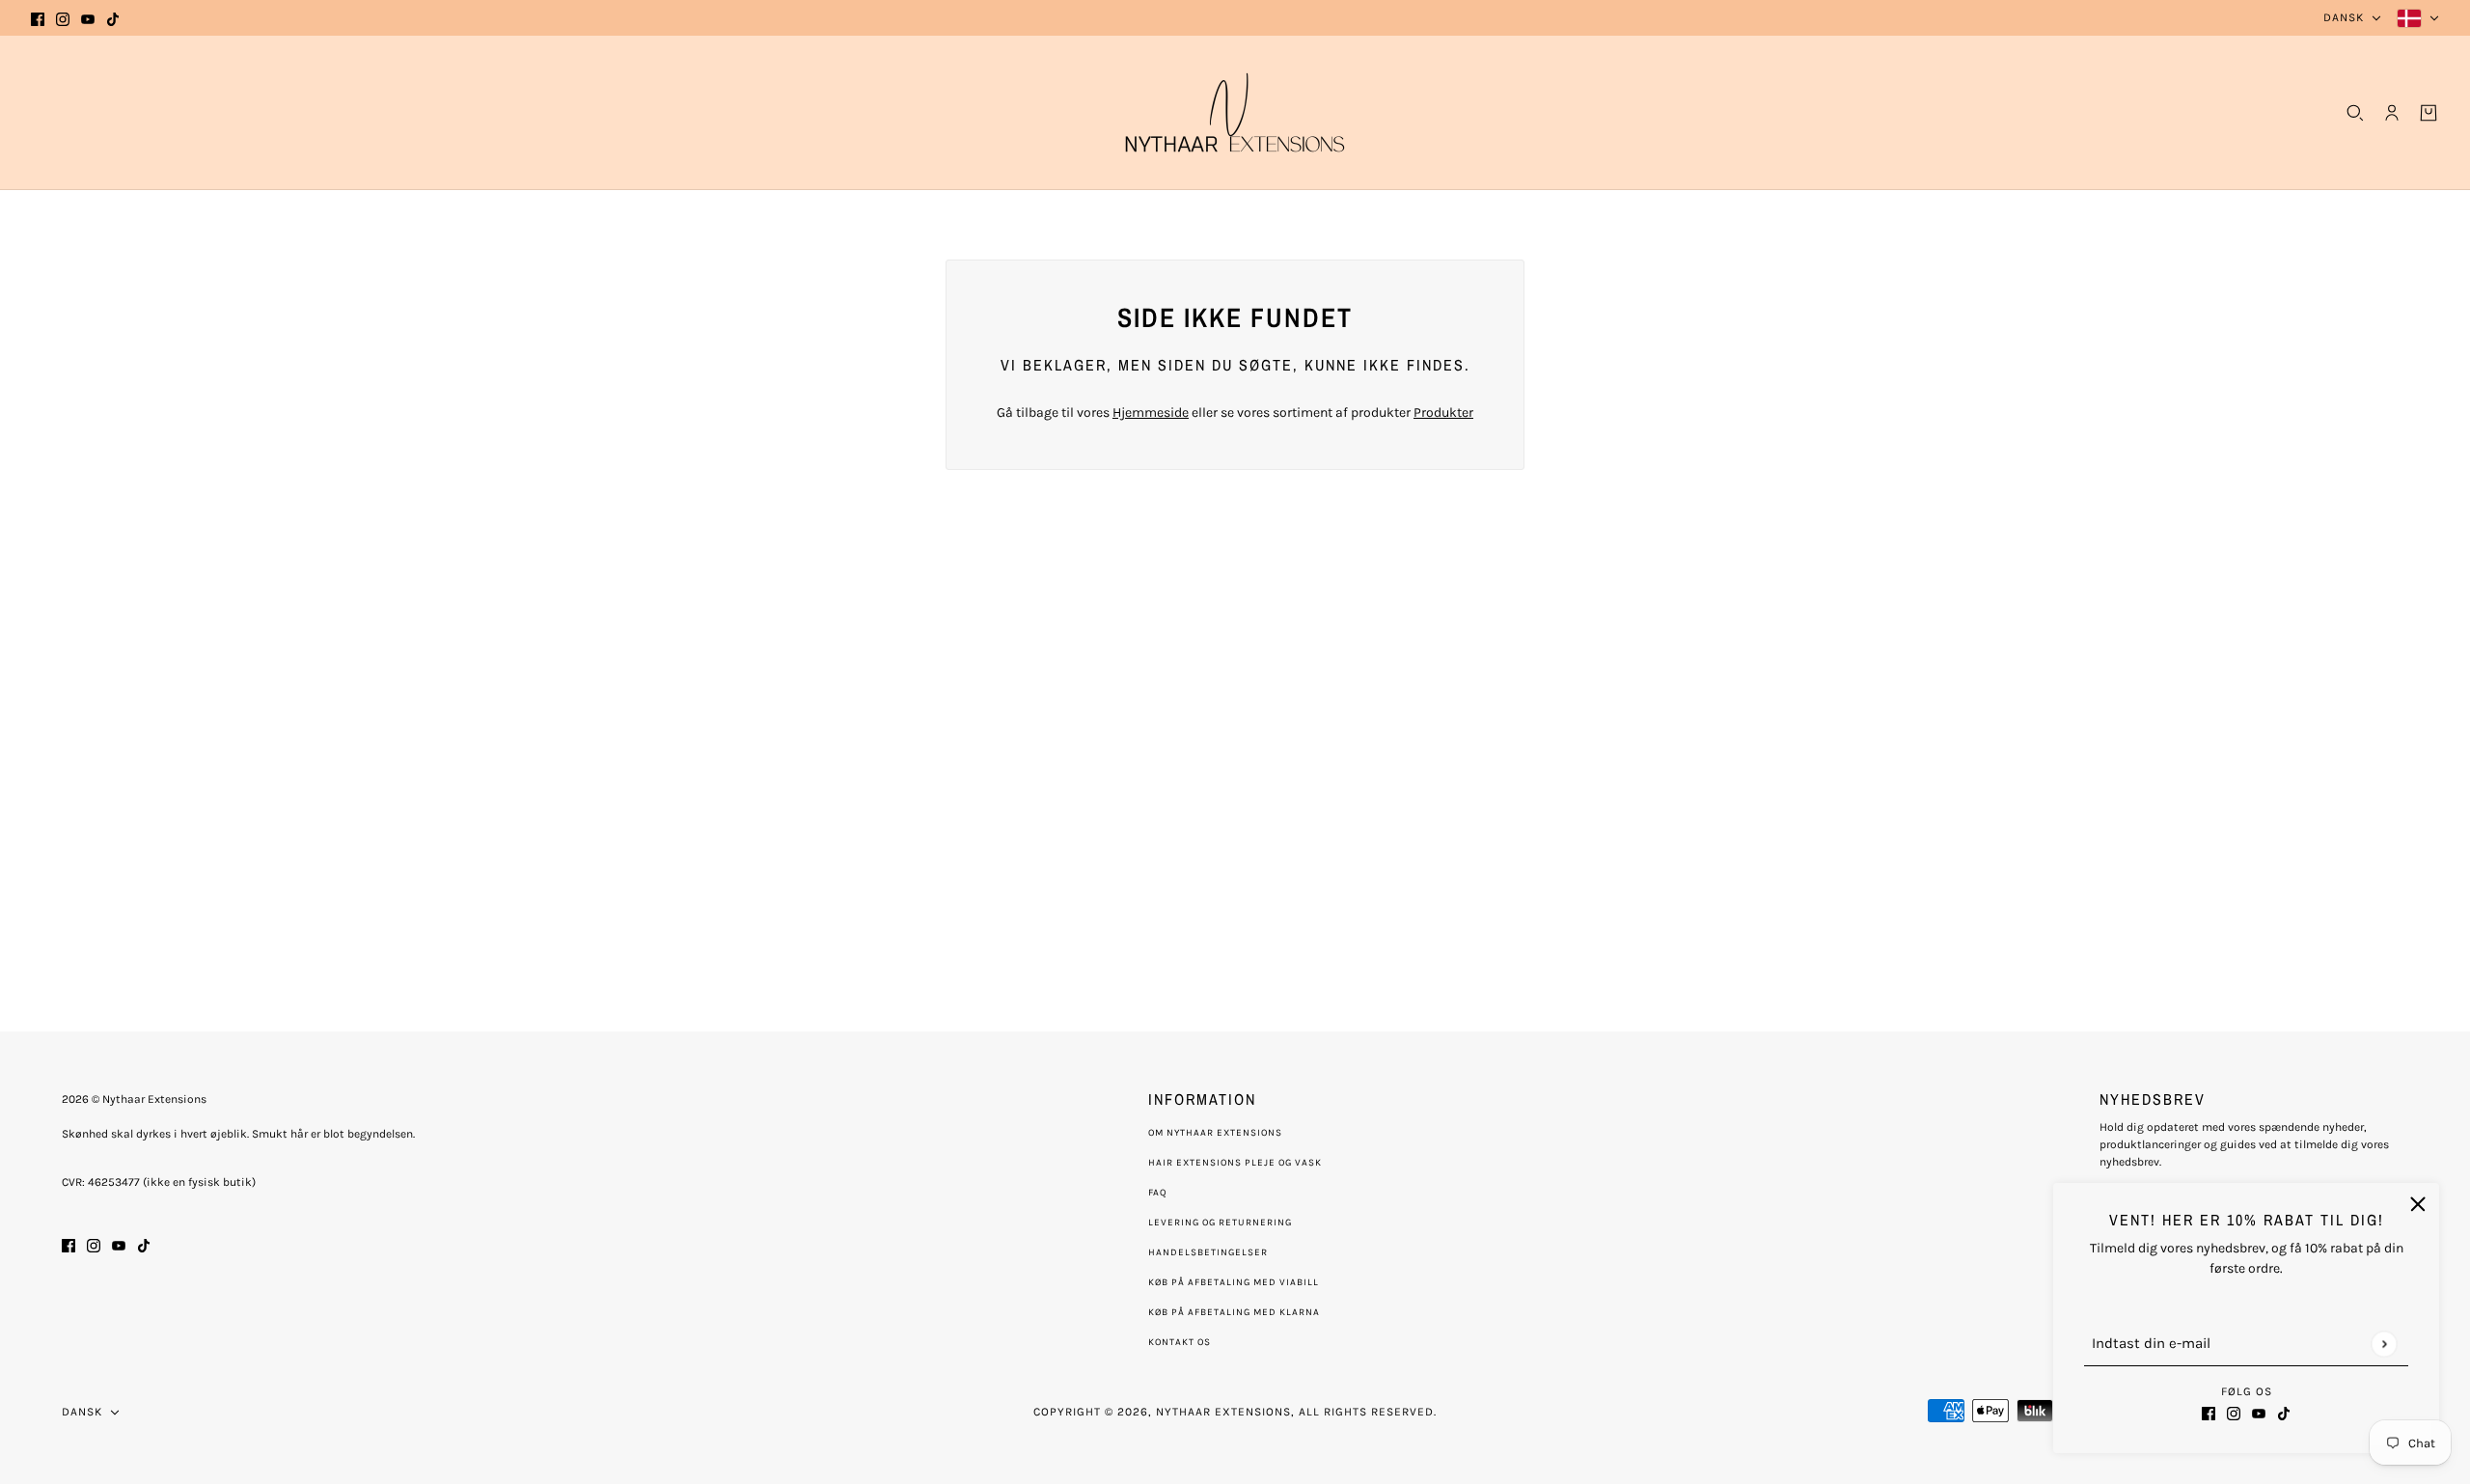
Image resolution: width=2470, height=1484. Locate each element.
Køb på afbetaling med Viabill (1234, 1282)
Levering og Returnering (1220, 1223)
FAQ (1158, 1193)
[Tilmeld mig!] (2384, 1344)
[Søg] (2355, 113)
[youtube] (88, 18)
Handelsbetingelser (1208, 1252)
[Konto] (2392, 113)
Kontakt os (1180, 1342)
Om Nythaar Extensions (1215, 1133)
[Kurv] (2429, 113)
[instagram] (63, 18)
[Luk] (2418, 1204)
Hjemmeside (1151, 412)
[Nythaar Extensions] (1235, 112)
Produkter (1443, 412)
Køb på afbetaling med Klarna (1234, 1312)
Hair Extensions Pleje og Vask (1235, 1163)
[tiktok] (113, 18)
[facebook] (38, 18)
